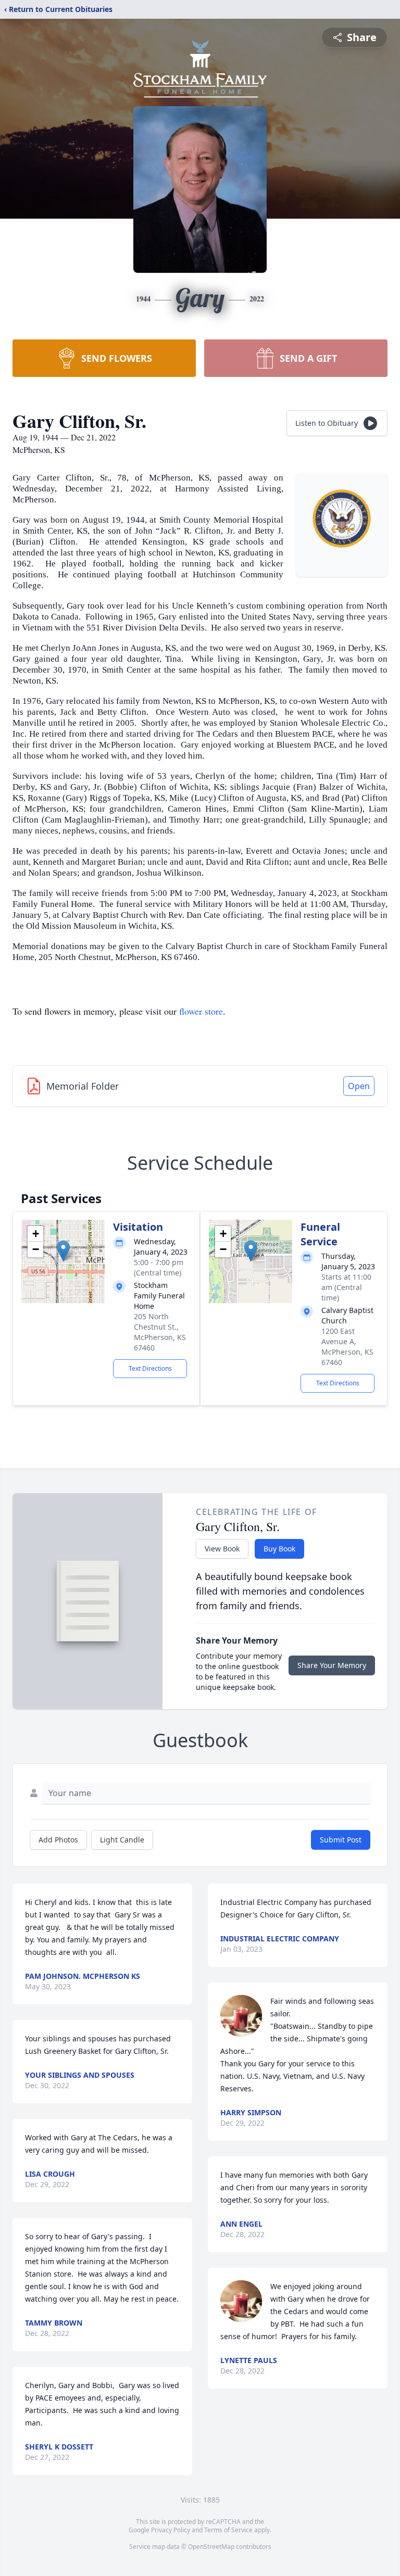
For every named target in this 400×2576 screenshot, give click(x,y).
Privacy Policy (171, 2530)
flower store (201, 1011)
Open (359, 1086)
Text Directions (150, 1368)
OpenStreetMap (211, 2547)
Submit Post (341, 1840)
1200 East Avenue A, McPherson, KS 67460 (347, 1347)
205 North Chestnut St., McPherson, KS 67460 (160, 1332)
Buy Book (279, 1549)
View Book (222, 1549)
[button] (63, 1251)
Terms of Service (228, 2530)
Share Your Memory (332, 1665)
